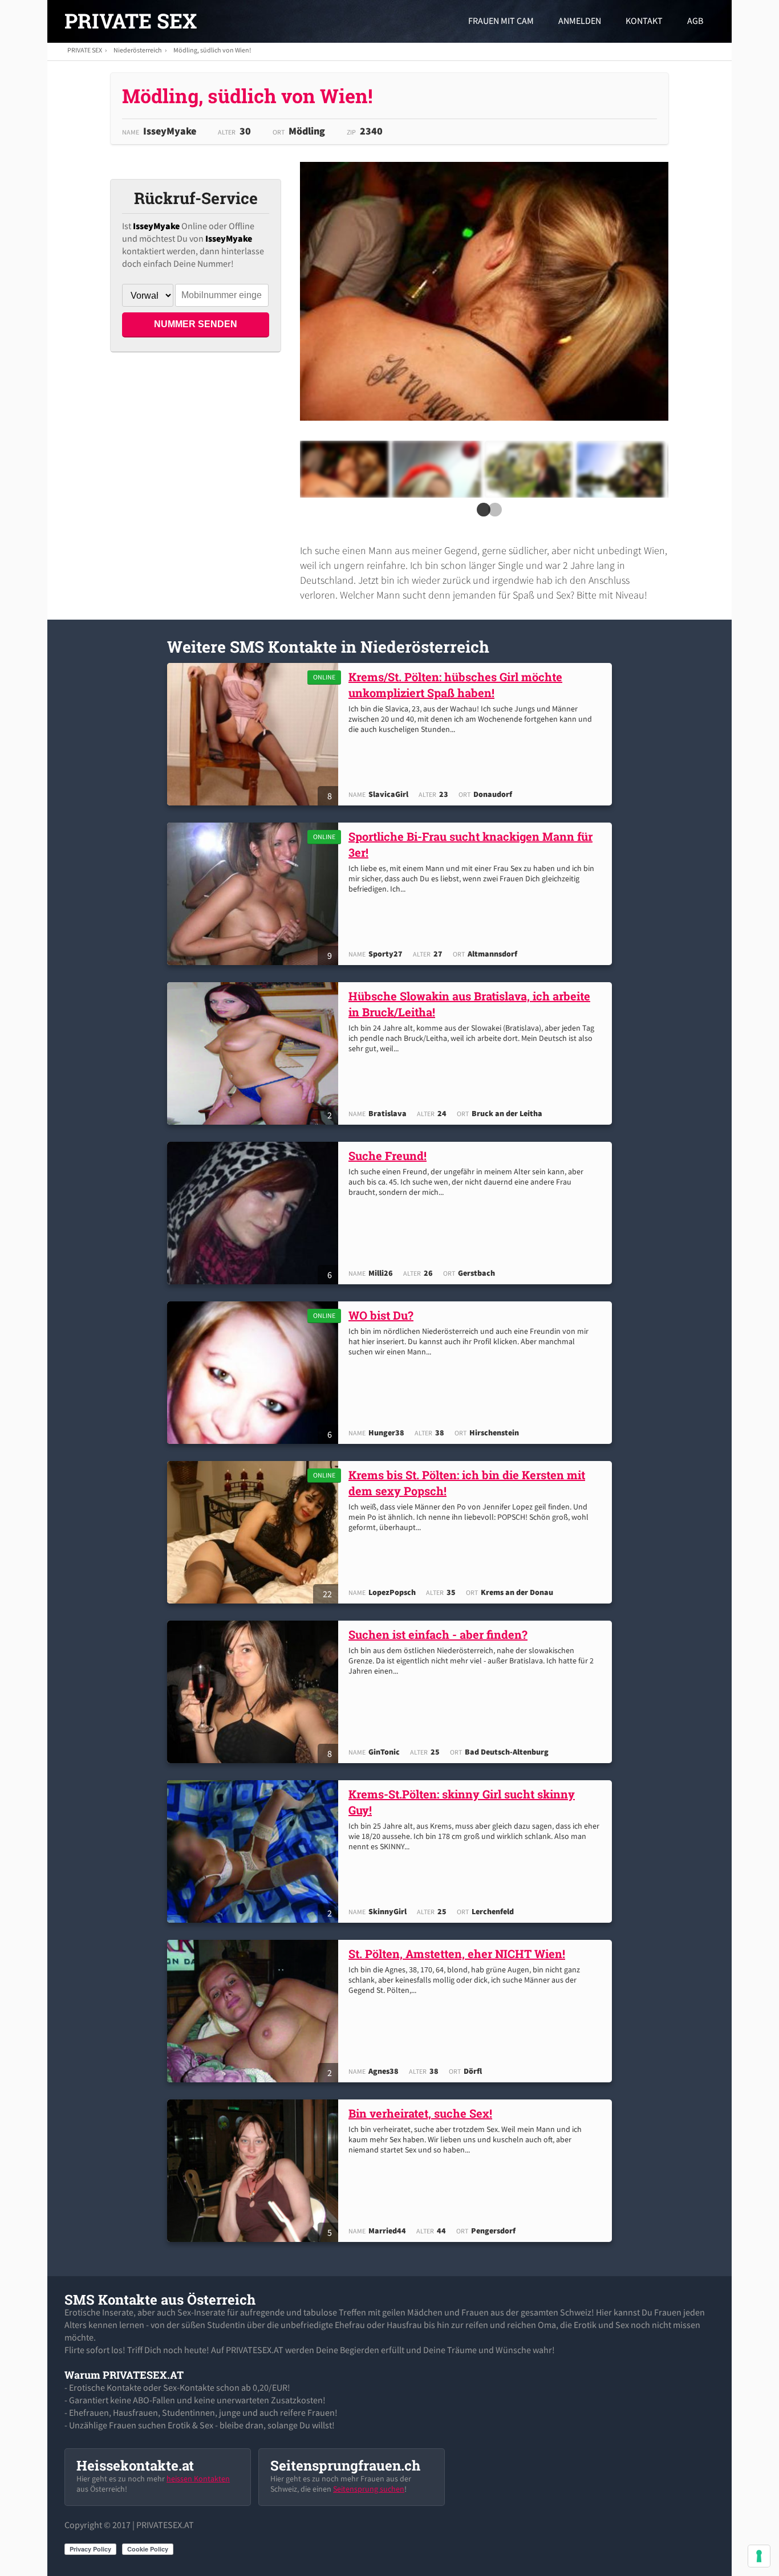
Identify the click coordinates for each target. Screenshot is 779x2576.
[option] (344, 469)
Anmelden (580, 21)
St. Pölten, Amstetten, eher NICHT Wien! (457, 1954)
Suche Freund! (388, 1155)
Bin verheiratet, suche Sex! (420, 2113)
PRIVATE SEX (131, 21)
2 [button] (493, 513)
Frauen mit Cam (501, 21)
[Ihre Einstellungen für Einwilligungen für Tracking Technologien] (759, 2556)
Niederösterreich (138, 50)
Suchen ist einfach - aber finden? (438, 1634)
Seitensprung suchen (369, 2489)
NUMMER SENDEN (196, 324)
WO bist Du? (381, 1315)
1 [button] (481, 513)
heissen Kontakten (198, 2479)
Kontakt (644, 21)
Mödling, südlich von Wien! (212, 50)
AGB (695, 21)
